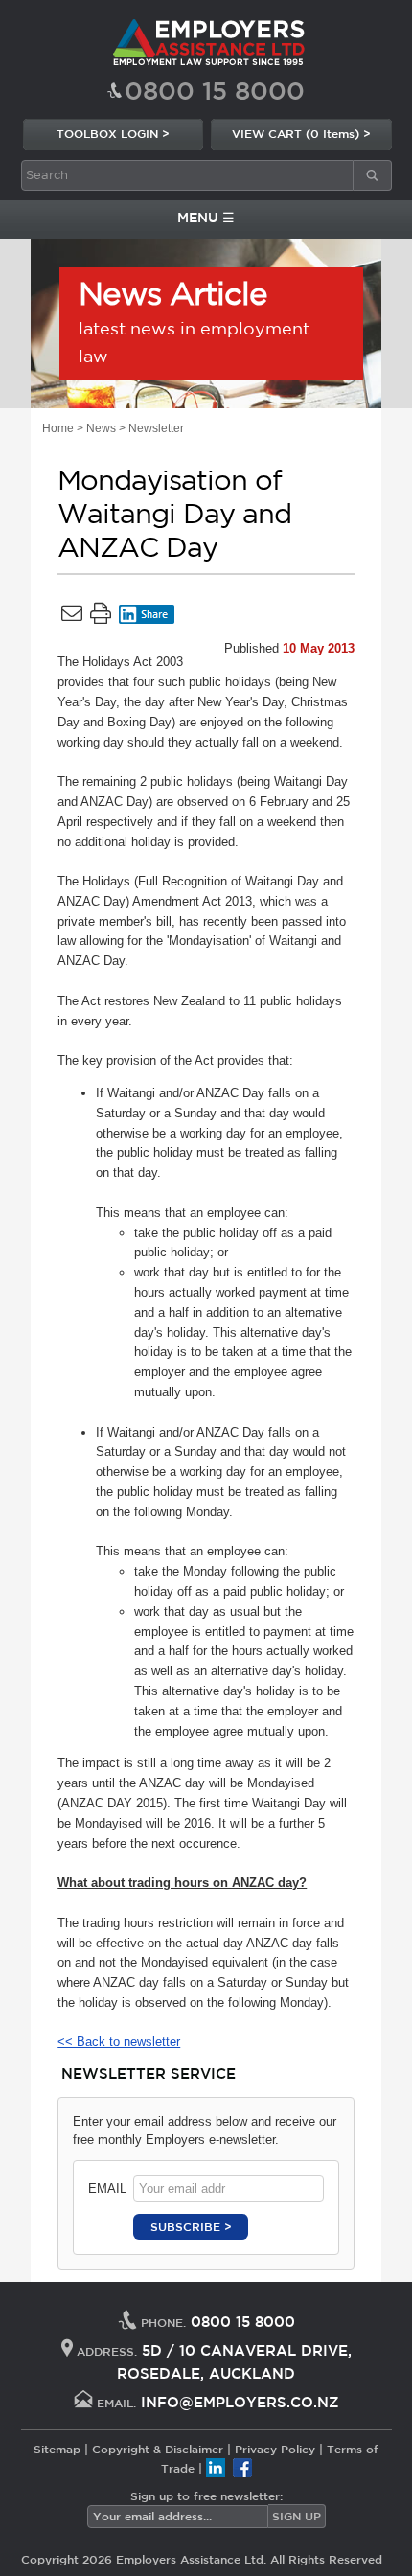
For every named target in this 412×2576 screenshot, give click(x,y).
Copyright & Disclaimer (158, 2449)
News (101, 428)
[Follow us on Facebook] (242, 2468)
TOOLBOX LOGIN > (113, 133)
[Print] (101, 617)
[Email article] (72, 617)
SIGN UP (297, 2516)
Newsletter (156, 428)
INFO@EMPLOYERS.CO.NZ (240, 2402)
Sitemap (57, 2449)
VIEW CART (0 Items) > (301, 133)
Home (58, 428)
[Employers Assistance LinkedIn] (216, 2468)
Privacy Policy (275, 2449)
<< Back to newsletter (119, 2042)
